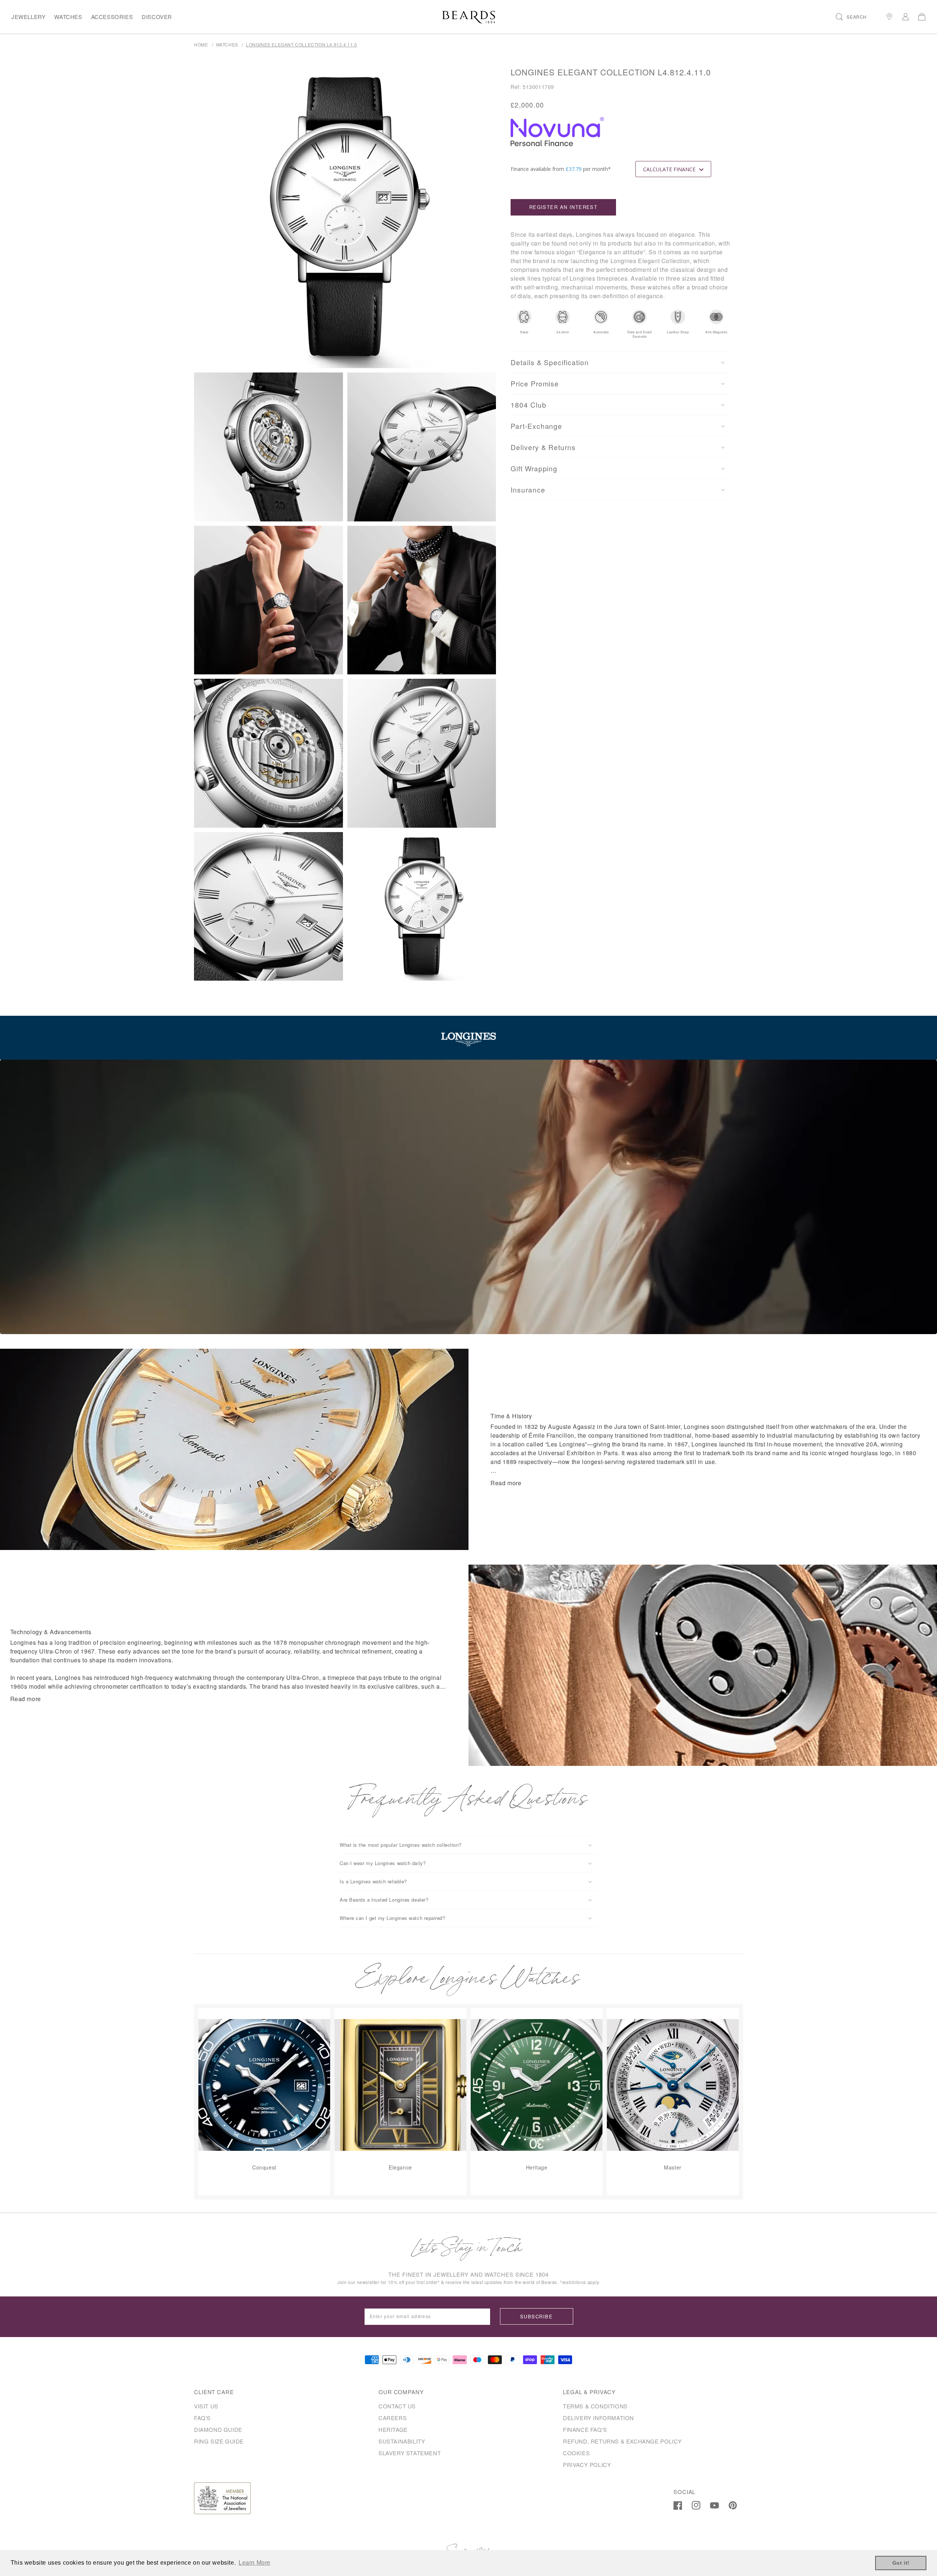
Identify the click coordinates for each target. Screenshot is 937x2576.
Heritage (537, 2167)
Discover (157, 17)
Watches (68, 17)
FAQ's (202, 2418)
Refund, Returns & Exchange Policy (622, 2441)
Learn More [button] (255, 2563)
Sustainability (402, 2441)
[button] (851, 17)
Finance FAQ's (585, 2429)
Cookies (576, 2453)
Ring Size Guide (219, 2441)
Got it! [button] (901, 2563)
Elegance (400, 2167)
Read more (506, 1483)
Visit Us (206, 2406)
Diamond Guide (218, 2429)
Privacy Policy (587, 2465)
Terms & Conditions (595, 2406)
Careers (393, 2418)
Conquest (264, 2167)
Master (673, 2167)
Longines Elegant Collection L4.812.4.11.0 (302, 44)
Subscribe (536, 2316)
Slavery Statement (410, 2453)
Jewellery (28, 17)
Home (201, 44)
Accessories (112, 17)
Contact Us (397, 2406)
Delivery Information (598, 2418)
